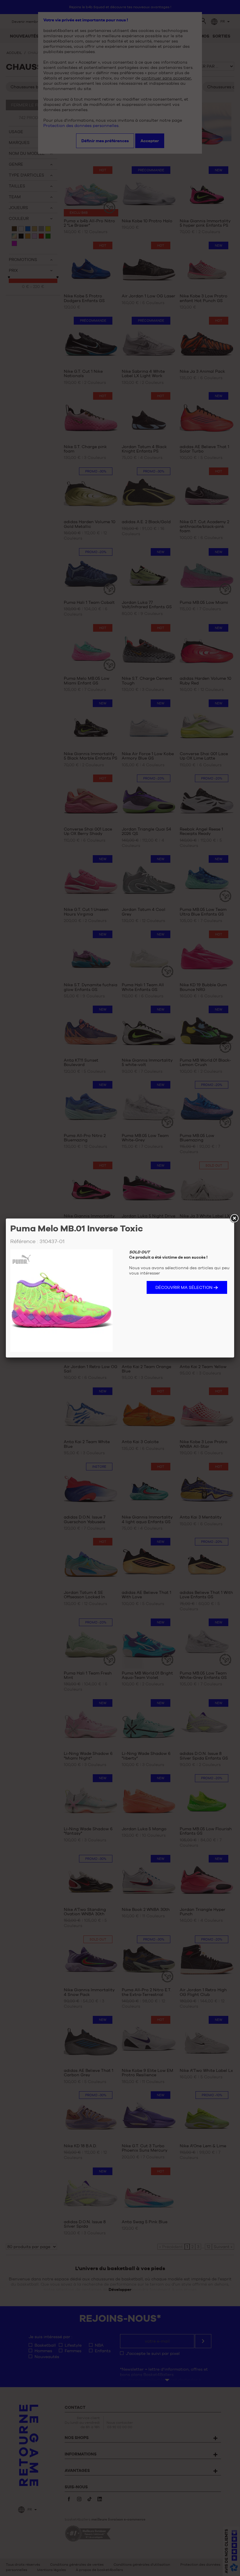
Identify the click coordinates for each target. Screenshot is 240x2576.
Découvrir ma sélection (184, 1287)
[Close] (234, 1218)
